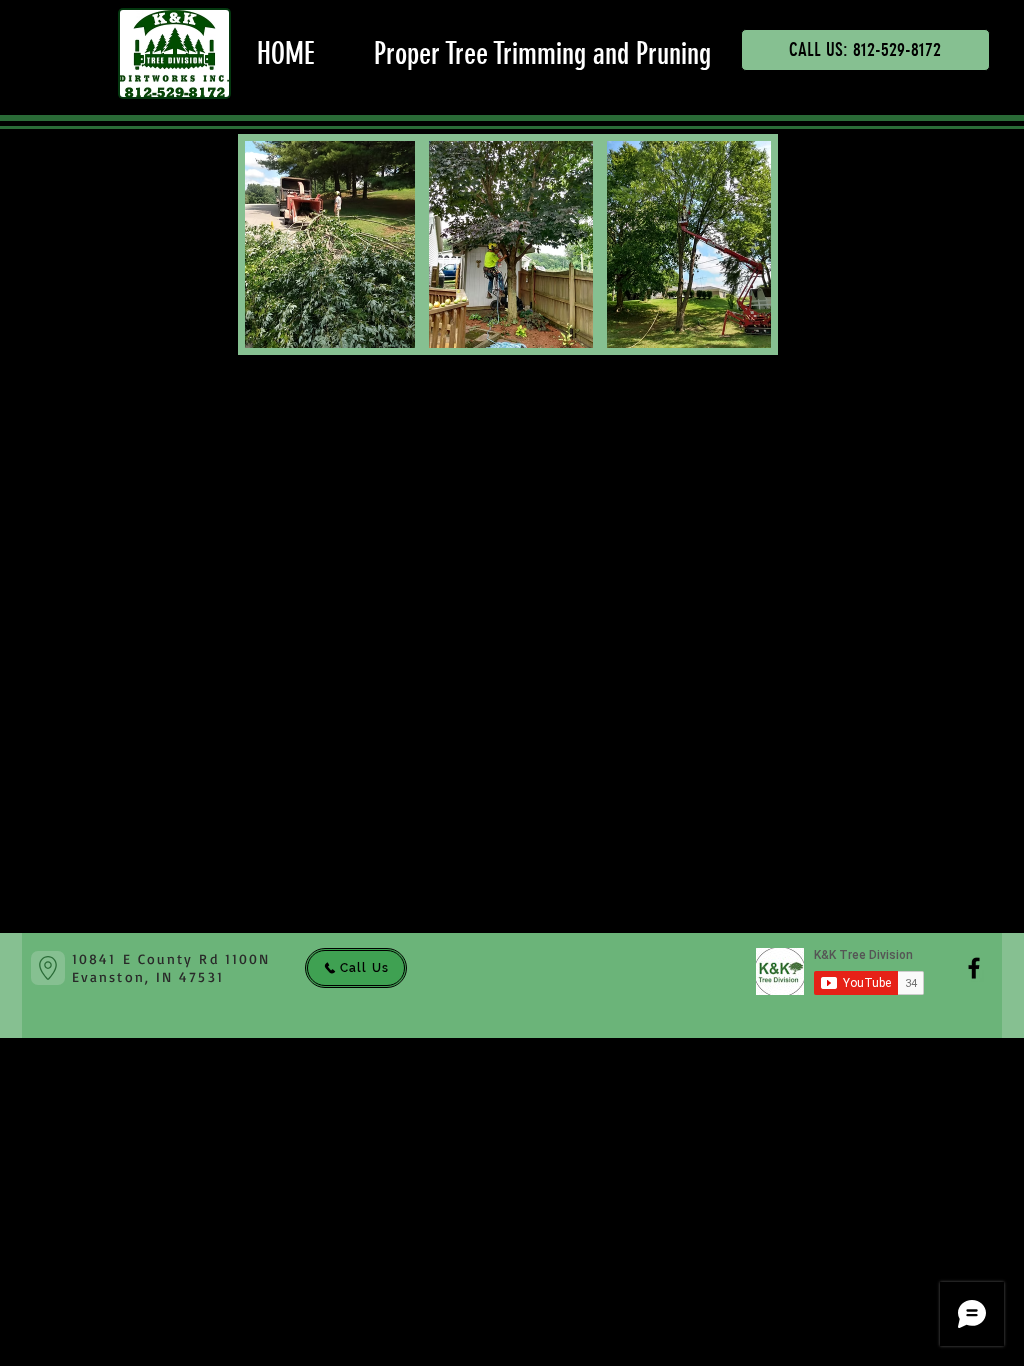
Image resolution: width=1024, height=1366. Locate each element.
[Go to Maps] (48, 968)
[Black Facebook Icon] (974, 968)
